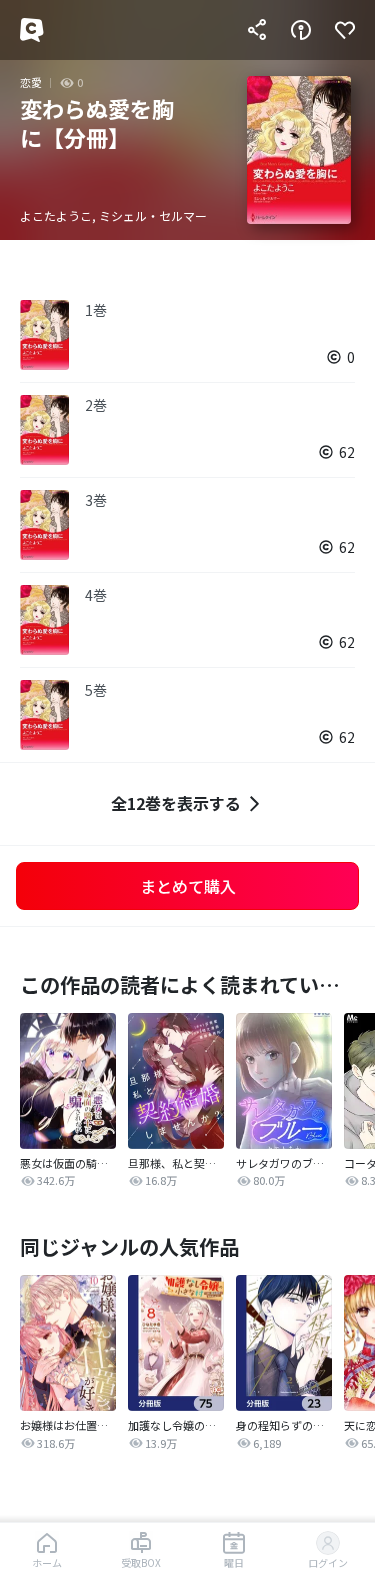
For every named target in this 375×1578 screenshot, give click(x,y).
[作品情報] (301, 30)
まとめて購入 (188, 886)
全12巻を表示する (176, 803)
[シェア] (257, 30)
